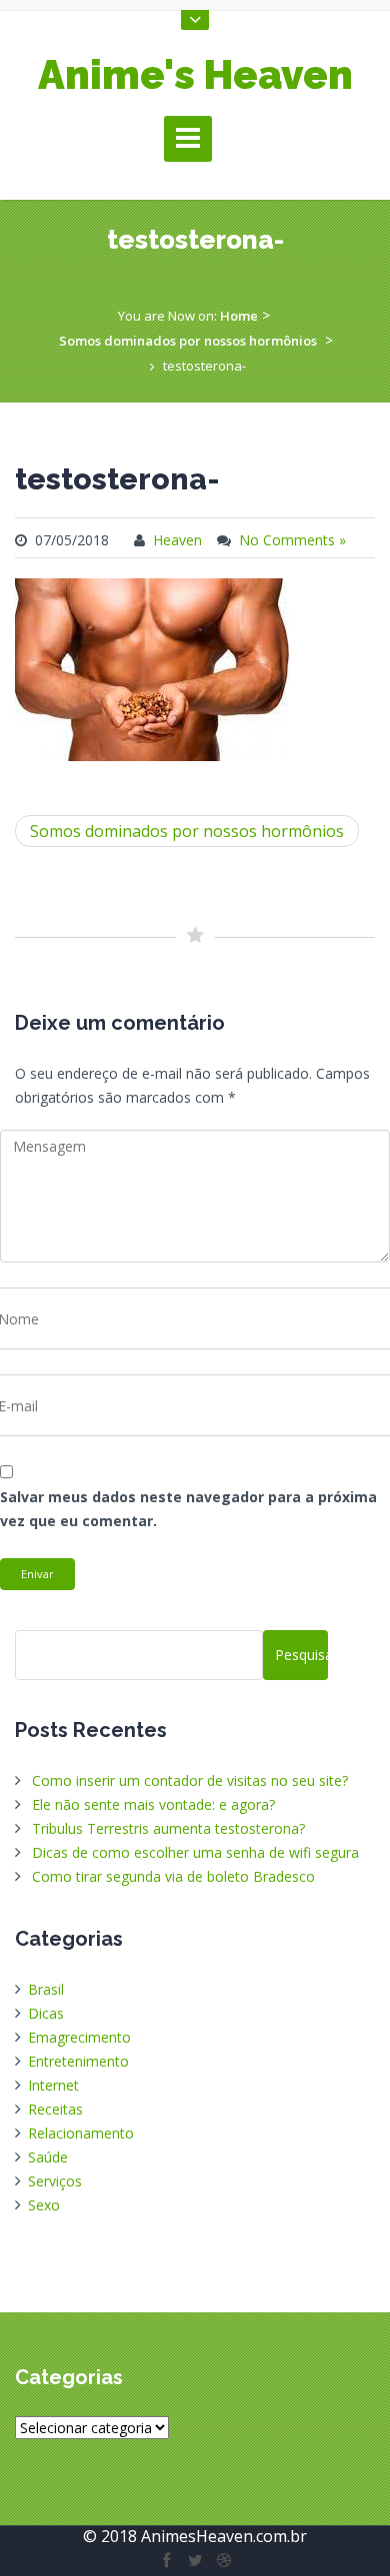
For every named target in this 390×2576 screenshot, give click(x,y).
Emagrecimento (79, 2037)
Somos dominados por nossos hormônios (188, 341)
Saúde (48, 2157)
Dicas (46, 2013)
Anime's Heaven (195, 74)
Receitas (55, 2109)
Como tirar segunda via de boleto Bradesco (173, 1876)
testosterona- (117, 479)
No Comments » (292, 540)
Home (239, 316)
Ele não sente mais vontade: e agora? (153, 1804)
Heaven (177, 540)
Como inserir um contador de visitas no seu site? (190, 1780)
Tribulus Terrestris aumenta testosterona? (168, 1828)
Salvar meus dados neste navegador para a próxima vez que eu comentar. (188, 1509)
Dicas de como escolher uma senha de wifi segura (195, 1852)
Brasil (46, 1989)
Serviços (55, 2181)
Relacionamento (81, 2133)
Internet (53, 2085)
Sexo (44, 2205)
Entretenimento (78, 2061)
